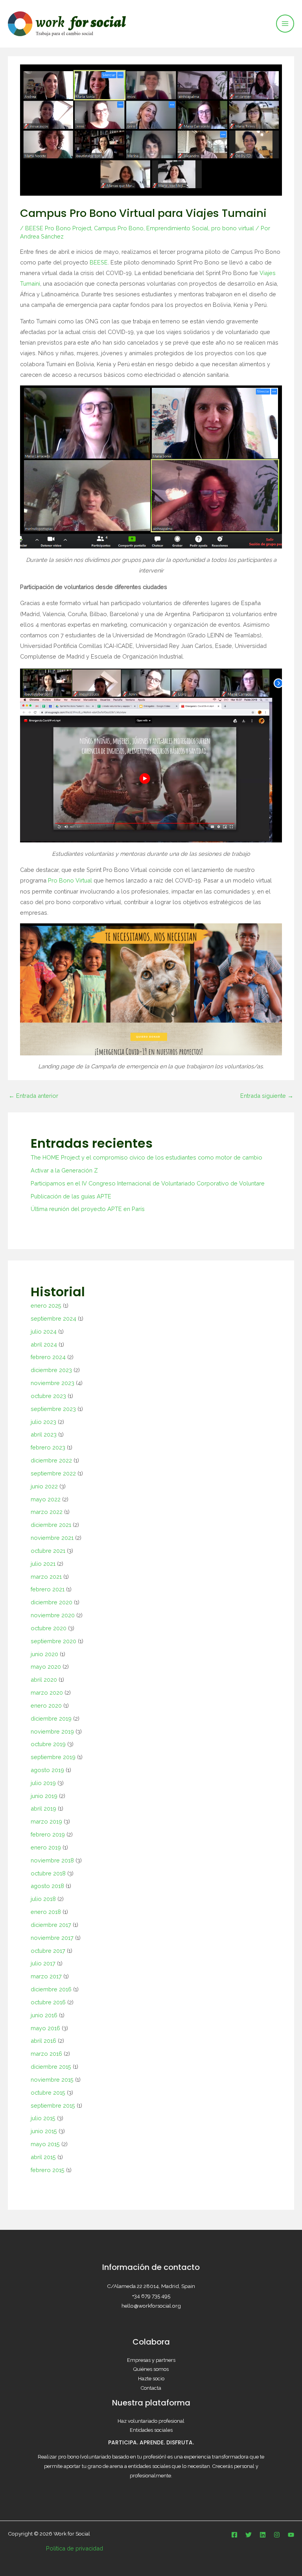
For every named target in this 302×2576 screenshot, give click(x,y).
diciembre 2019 (51, 1718)
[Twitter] (249, 2535)
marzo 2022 (47, 1512)
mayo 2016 (45, 2028)
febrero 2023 (48, 1447)
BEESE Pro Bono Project (58, 228)
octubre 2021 (48, 1551)
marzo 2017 (46, 1976)
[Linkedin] (263, 2535)
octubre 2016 (48, 2002)
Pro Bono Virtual (70, 880)
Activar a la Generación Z (64, 1170)
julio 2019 (43, 1783)
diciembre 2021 (51, 1525)
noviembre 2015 (52, 2080)
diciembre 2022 (51, 1460)
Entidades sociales (151, 2430)
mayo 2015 (45, 2144)
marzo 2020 (47, 1693)
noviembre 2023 (52, 1383)
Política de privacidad (75, 2548)
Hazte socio (151, 2379)
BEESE (99, 262)
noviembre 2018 (52, 1860)
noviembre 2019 (52, 1731)
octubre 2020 (49, 1628)
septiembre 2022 (53, 1473)
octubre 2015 (48, 2093)
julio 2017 (43, 1963)
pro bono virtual (233, 228)
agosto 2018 (47, 1886)
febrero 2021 (48, 1589)
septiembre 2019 (53, 1757)
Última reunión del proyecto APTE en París (88, 1209)
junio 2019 (44, 1796)
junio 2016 (44, 2015)
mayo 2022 (46, 1499)
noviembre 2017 (52, 1938)
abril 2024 (44, 1344)
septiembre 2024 (53, 1318)
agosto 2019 (47, 1770)
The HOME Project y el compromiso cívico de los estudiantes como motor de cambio (146, 1157)
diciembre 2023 (51, 1370)
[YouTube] (291, 2535)
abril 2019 (43, 1808)
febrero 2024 (48, 1357)
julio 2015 (43, 2118)
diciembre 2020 (52, 1602)
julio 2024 (44, 1331)
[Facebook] (234, 2535)
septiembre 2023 (53, 1409)
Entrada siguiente (267, 1096)
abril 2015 (43, 2157)
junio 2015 (44, 2131)
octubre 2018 (48, 1873)
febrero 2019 (48, 1834)
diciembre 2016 (51, 1989)
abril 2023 (44, 1434)
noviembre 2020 (53, 1615)
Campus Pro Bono (119, 228)
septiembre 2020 (53, 1641)
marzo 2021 (46, 1577)
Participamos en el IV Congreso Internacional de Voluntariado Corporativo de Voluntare (148, 1183)
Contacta (151, 2388)
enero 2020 (46, 1705)
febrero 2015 (48, 2170)
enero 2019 (46, 1847)
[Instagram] (277, 2535)
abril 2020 (44, 1680)
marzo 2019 (46, 1821)
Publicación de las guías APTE (71, 1196)
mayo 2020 (46, 1667)
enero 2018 (46, 1912)
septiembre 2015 (53, 2105)
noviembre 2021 (52, 1538)
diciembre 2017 (51, 1925)
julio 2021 (43, 1564)
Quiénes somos (151, 2369)
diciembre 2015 (51, 2067)
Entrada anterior (33, 1096)
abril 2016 (43, 2041)
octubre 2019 (48, 1744)
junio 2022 (44, 1486)
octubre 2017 (48, 1951)
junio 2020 (44, 1654)
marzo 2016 (46, 2054)
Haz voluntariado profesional (151, 2421)
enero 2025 (46, 1305)
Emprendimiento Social (177, 228)
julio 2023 (43, 1422)
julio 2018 (43, 1899)
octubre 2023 (48, 1396)
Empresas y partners (151, 2360)
